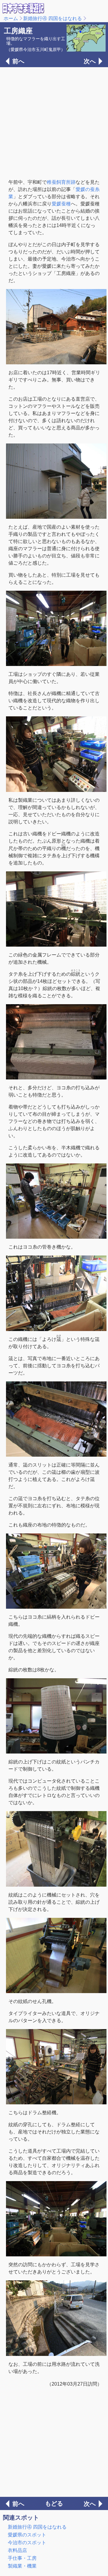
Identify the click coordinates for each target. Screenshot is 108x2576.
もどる (54, 2503)
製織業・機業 (22, 2566)
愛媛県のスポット (27, 2535)
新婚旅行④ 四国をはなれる (52, 18)
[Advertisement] (54, 122)
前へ (18, 61)
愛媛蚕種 (61, 204)
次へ (90, 61)
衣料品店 (17, 2550)
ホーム (11, 18)
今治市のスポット (27, 2543)
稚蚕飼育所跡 (61, 182)
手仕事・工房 (22, 2558)
